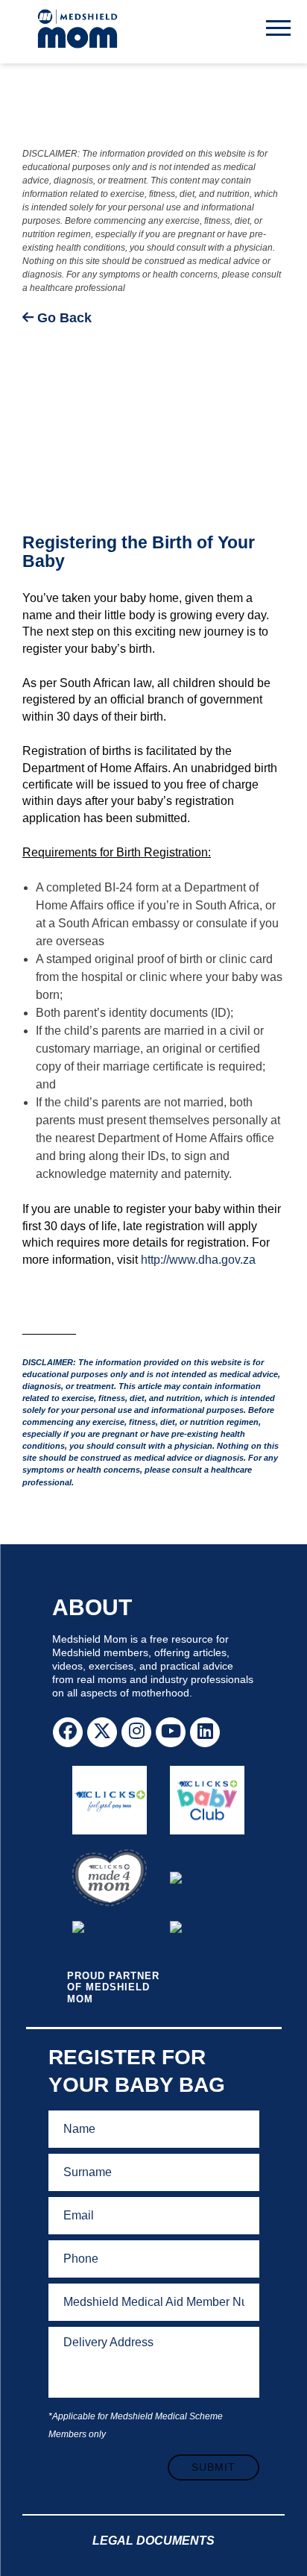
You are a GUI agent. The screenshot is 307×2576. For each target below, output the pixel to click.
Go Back (63, 318)
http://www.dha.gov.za (198, 1260)
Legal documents (153, 2541)
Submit (213, 2467)
